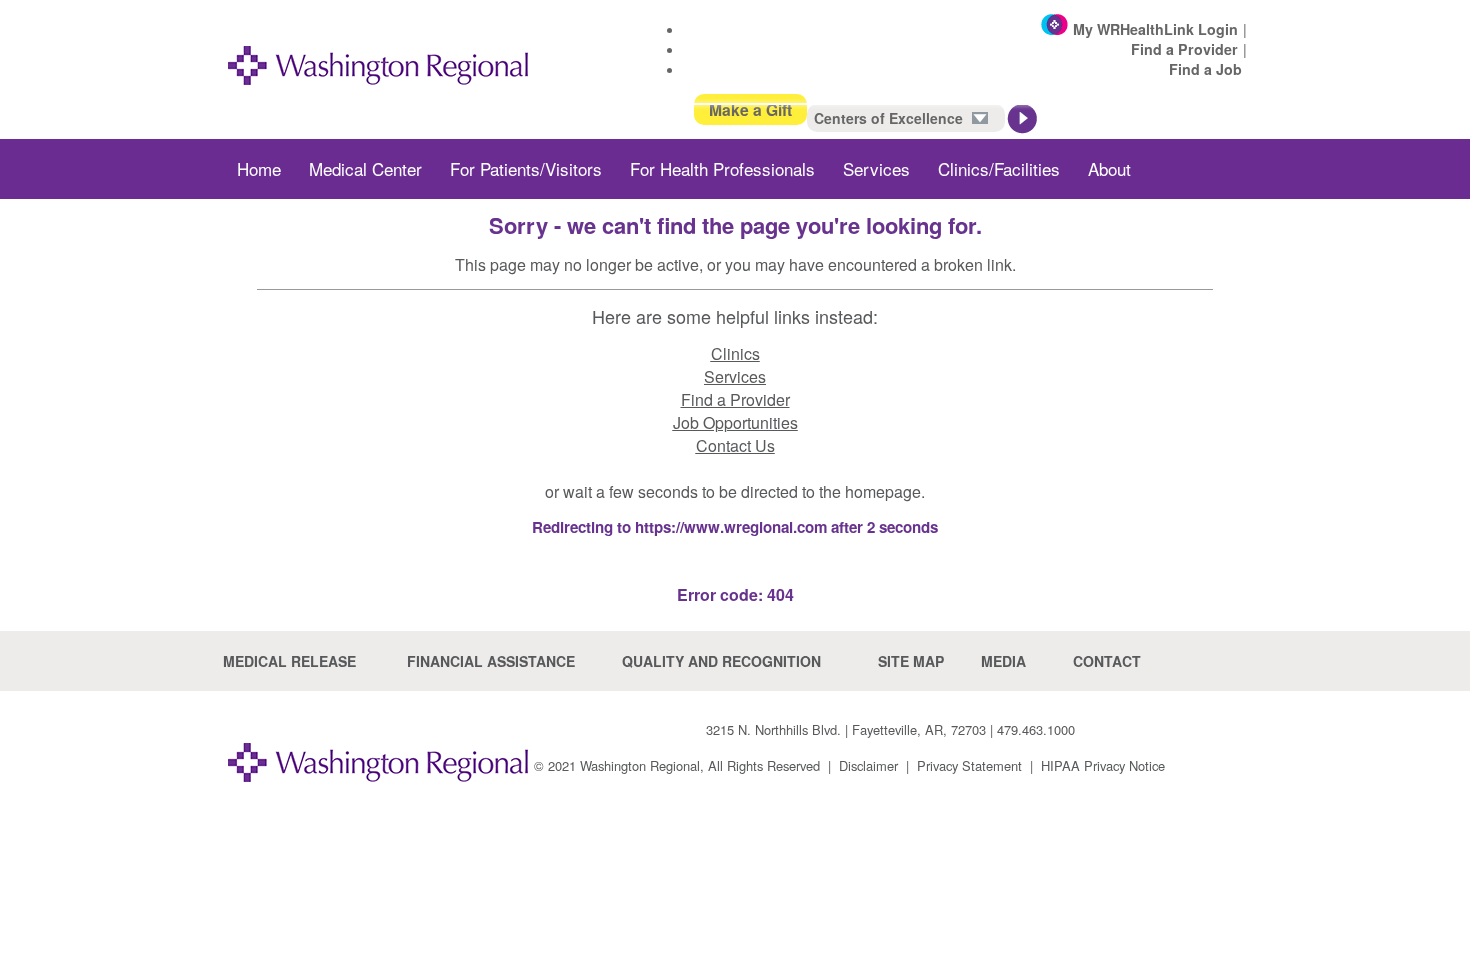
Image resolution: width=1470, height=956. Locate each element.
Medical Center (365, 168)
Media (1003, 661)
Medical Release (289, 661)
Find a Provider (1184, 49)
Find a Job (1205, 69)
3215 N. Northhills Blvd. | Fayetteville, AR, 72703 (846, 729)
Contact (1107, 661)
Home (259, 168)
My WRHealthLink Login (1155, 29)
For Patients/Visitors (526, 168)
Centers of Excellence (890, 118)
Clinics (735, 353)
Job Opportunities (735, 422)
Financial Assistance (491, 661)
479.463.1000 (1036, 729)
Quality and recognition (721, 661)
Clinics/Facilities (999, 168)
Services (876, 168)
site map (911, 661)
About (1109, 168)
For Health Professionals (722, 168)
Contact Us (735, 445)
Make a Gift (750, 109)
